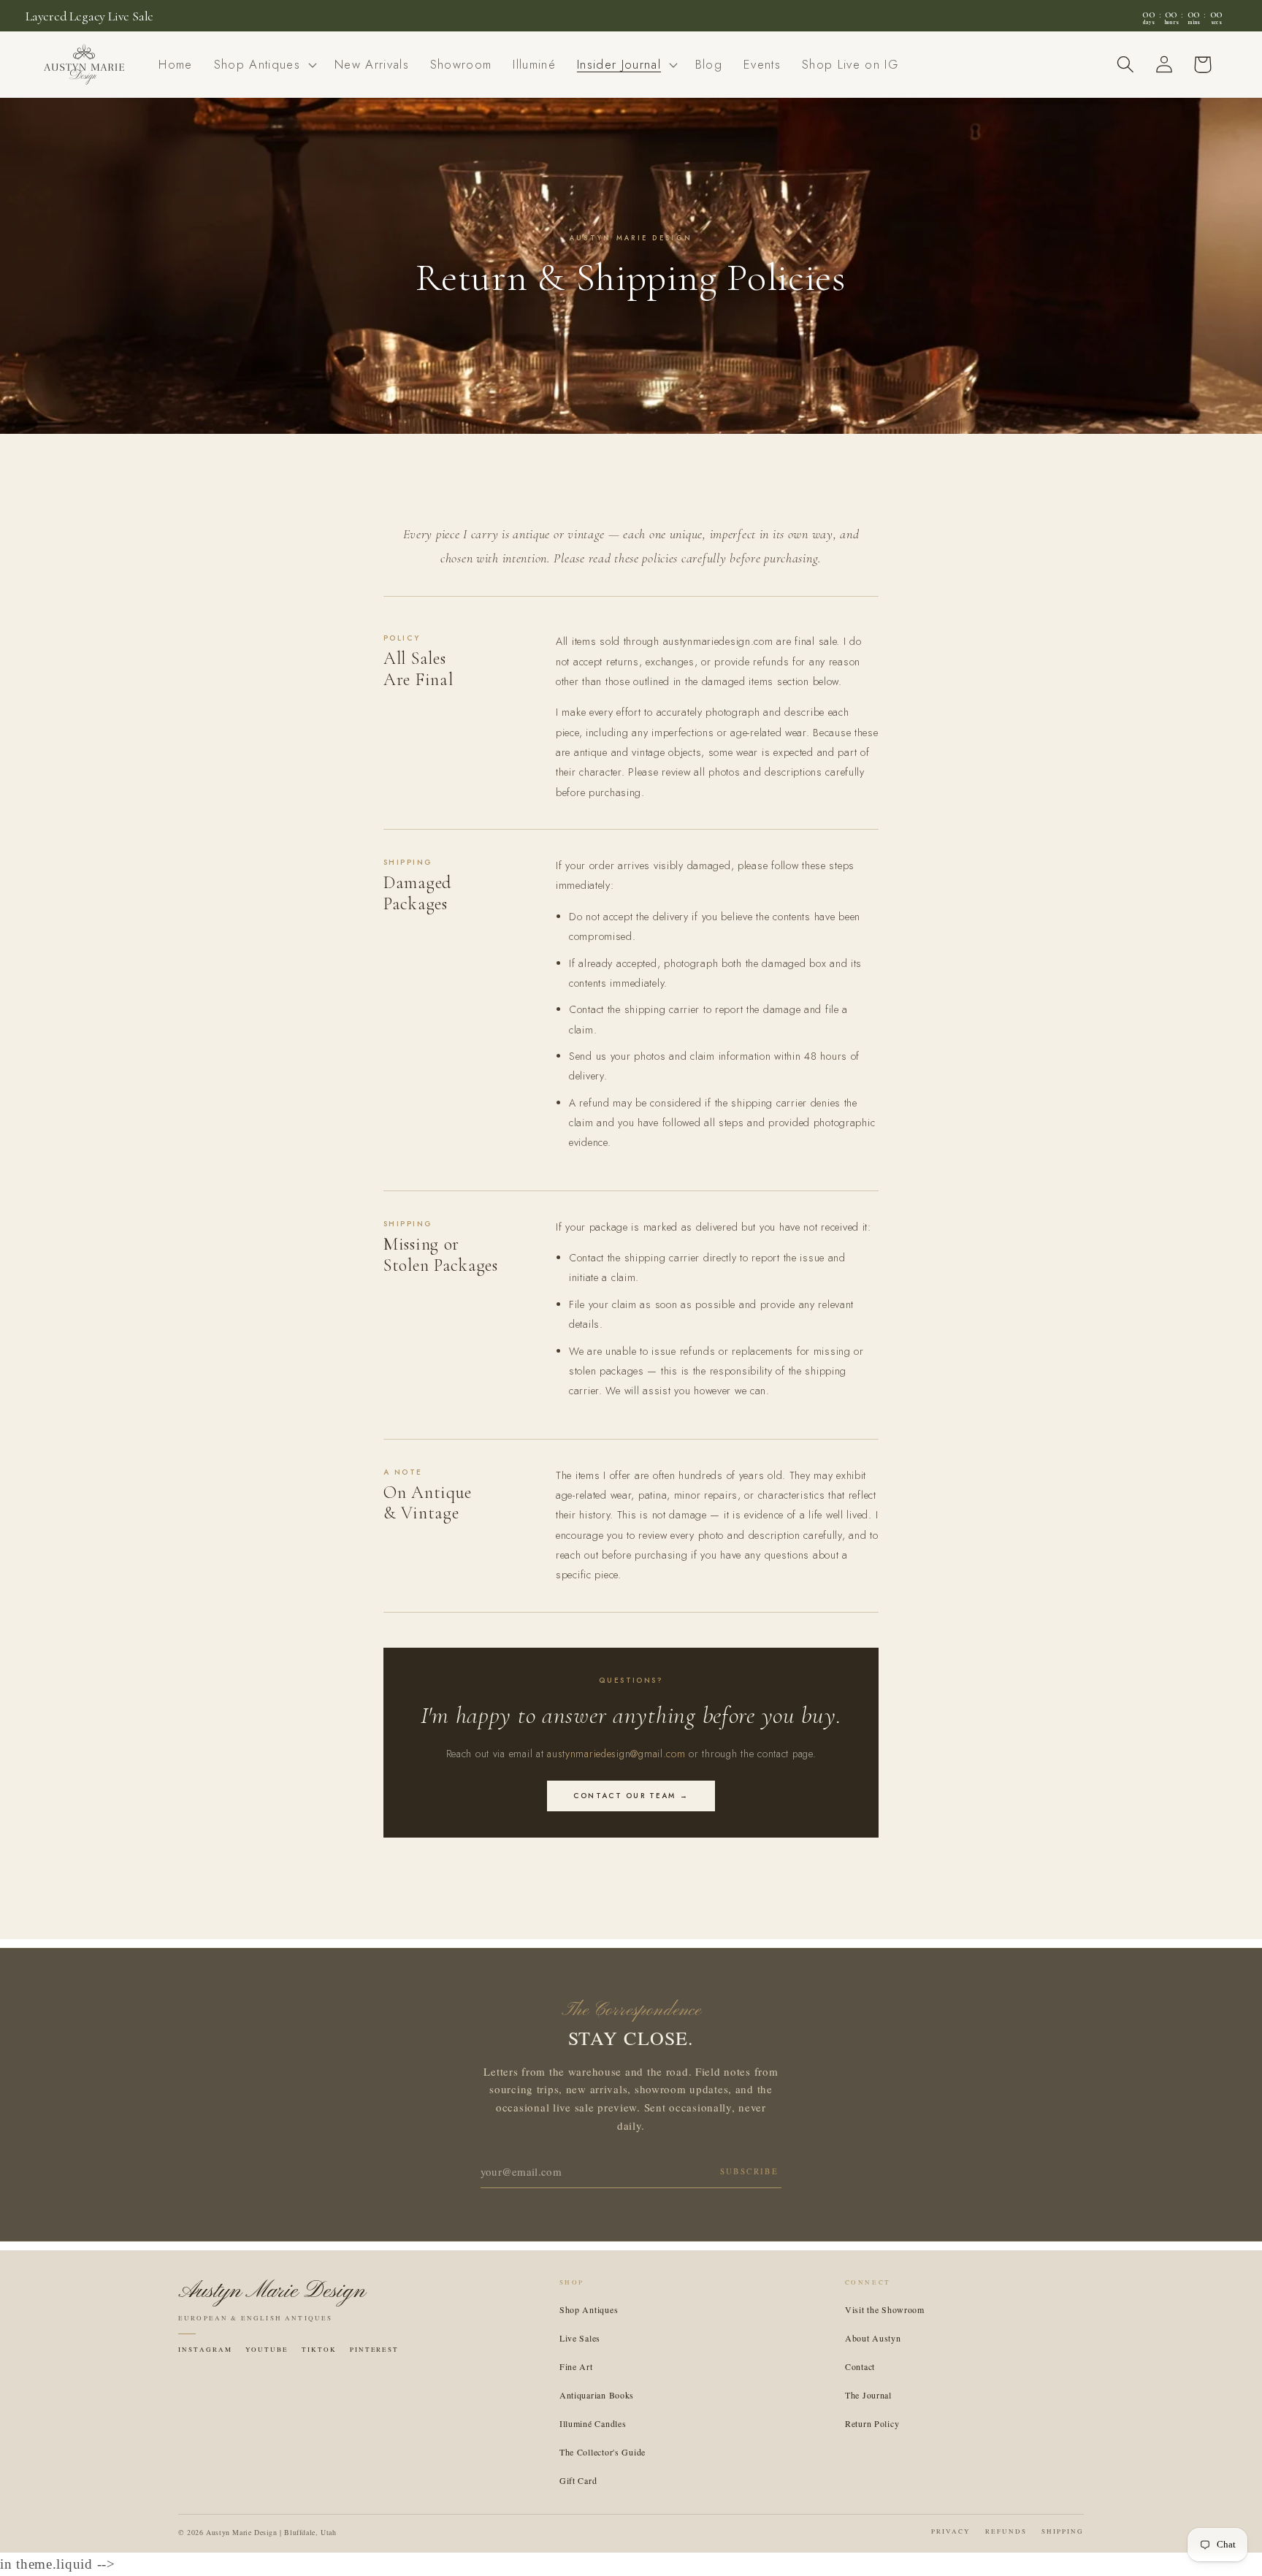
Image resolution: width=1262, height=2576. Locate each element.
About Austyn (873, 2338)
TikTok (319, 2350)
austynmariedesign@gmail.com (616, 1754)
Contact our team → (631, 1796)
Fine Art (576, 2366)
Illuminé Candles (593, 2423)
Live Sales (580, 2338)
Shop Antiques (589, 2309)
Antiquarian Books (597, 2395)
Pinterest (375, 2350)
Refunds (1006, 2531)
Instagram (205, 2350)
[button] (263, 65)
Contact (860, 2366)
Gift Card (578, 2480)
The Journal (868, 2395)
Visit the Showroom (885, 2309)
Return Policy (872, 2423)
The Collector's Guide (603, 2452)
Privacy (951, 2531)
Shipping (1063, 2531)
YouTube (267, 2350)
